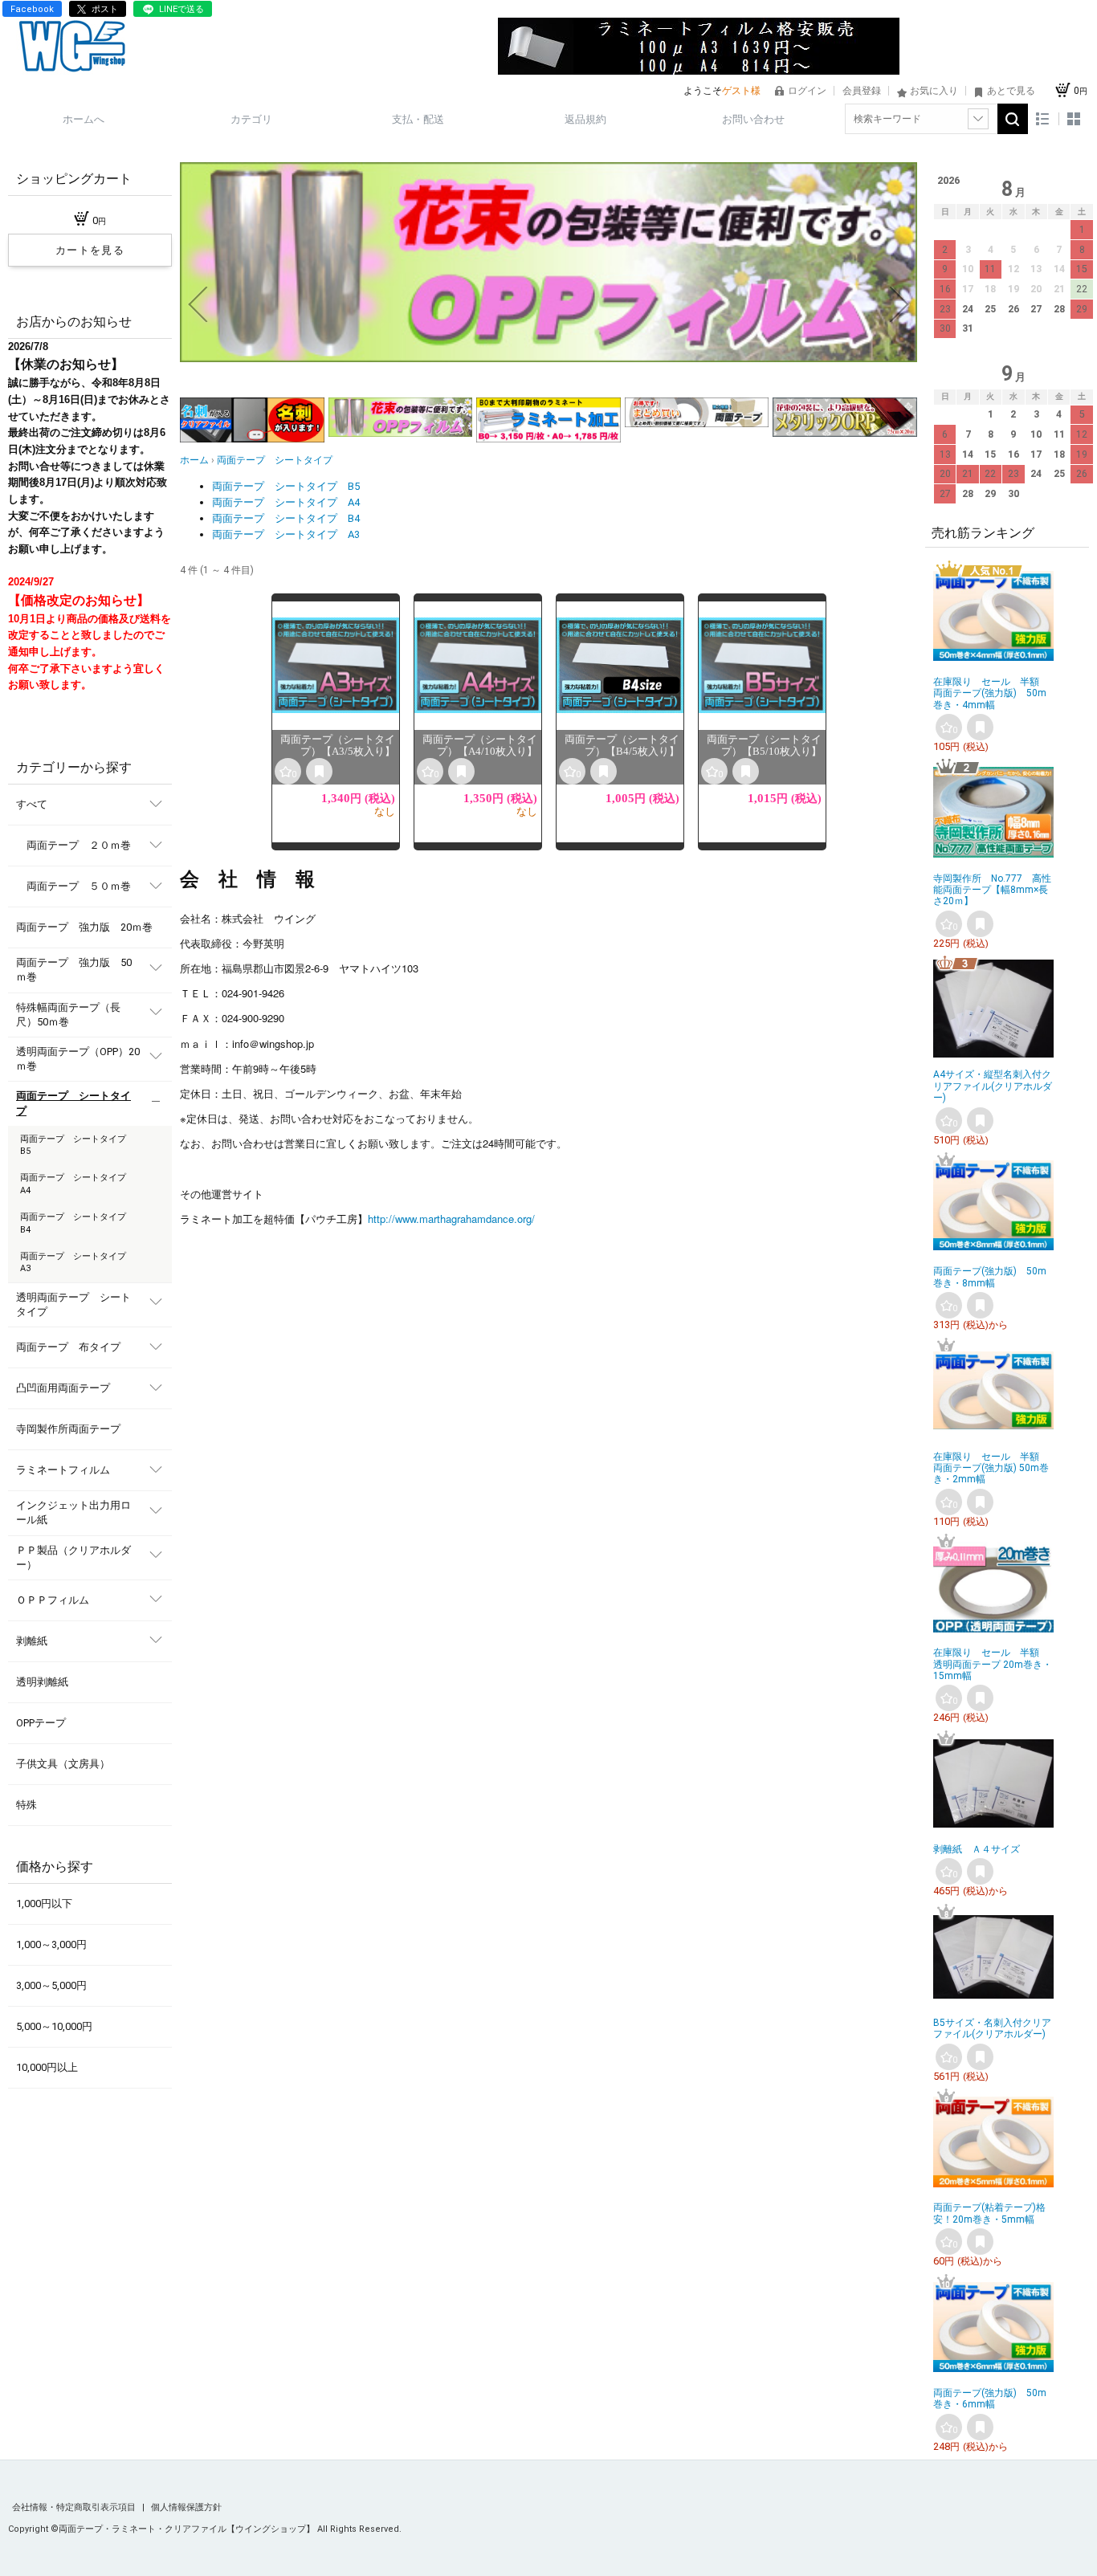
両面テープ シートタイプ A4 (286, 502)
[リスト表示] (1043, 119)
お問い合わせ (753, 119)
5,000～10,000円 (54, 2026)
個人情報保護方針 (186, 2507)
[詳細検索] (978, 119)
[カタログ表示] (1074, 119)
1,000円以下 (44, 1903)
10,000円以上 (47, 2067)
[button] (198, 304)
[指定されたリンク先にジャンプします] (548, 359)
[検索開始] (1013, 119)
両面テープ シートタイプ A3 (286, 534)
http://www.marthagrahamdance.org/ (451, 1219)
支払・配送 (418, 119)
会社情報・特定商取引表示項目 (75, 2507)
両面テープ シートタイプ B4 (286, 518)
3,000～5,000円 (51, 1985)
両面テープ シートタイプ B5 (286, 486)
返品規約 (585, 119)
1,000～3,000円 (51, 1944)
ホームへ (84, 119)
